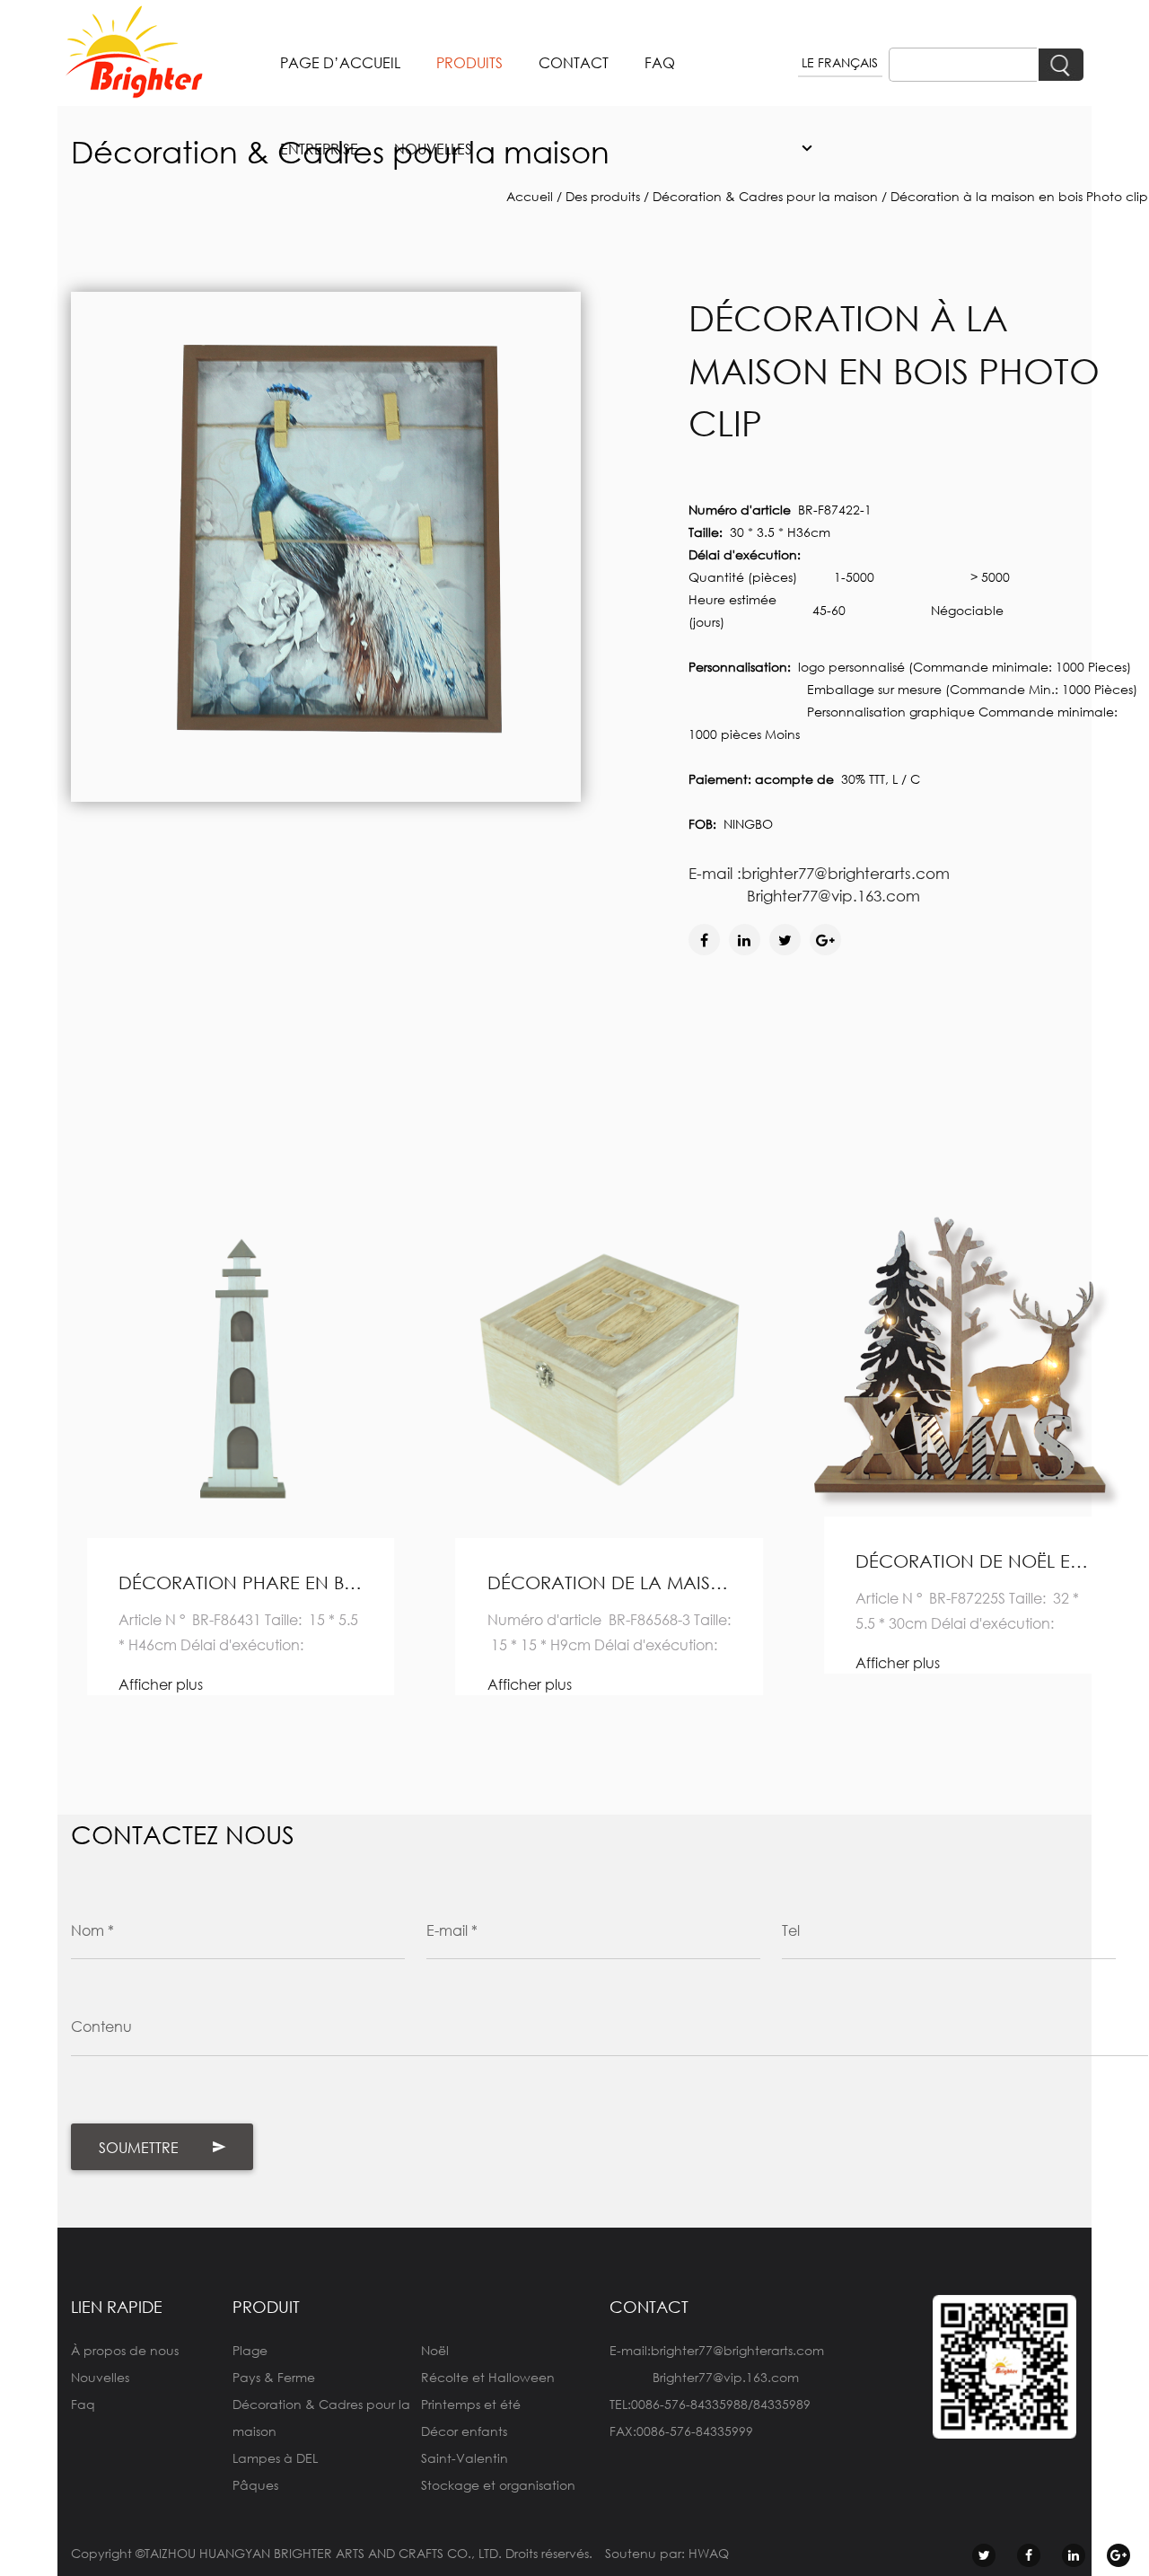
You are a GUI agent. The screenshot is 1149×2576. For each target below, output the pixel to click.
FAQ (660, 62)
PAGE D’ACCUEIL (340, 62)
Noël (435, 2350)
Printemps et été (471, 2404)
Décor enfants (464, 2431)
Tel (791, 1930)
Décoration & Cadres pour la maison (765, 196)
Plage (250, 2350)
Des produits (603, 196)
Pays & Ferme (274, 2377)
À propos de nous (125, 2350)
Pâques (255, 2485)
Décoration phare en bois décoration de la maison (241, 1583)
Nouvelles (100, 2377)
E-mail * (452, 1930)
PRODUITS (469, 62)
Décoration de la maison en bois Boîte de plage (610, 1583)
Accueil (530, 196)
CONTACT (574, 62)
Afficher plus (161, 1684)
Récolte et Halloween (488, 2377)
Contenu (101, 2026)
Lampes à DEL (275, 2458)
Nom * (92, 1930)
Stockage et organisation (498, 2485)
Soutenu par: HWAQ (667, 2553)
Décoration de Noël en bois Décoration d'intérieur (978, 1561)
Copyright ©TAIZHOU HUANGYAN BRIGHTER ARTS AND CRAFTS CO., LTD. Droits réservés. (332, 2553)
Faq (83, 2404)
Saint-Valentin (465, 2458)
